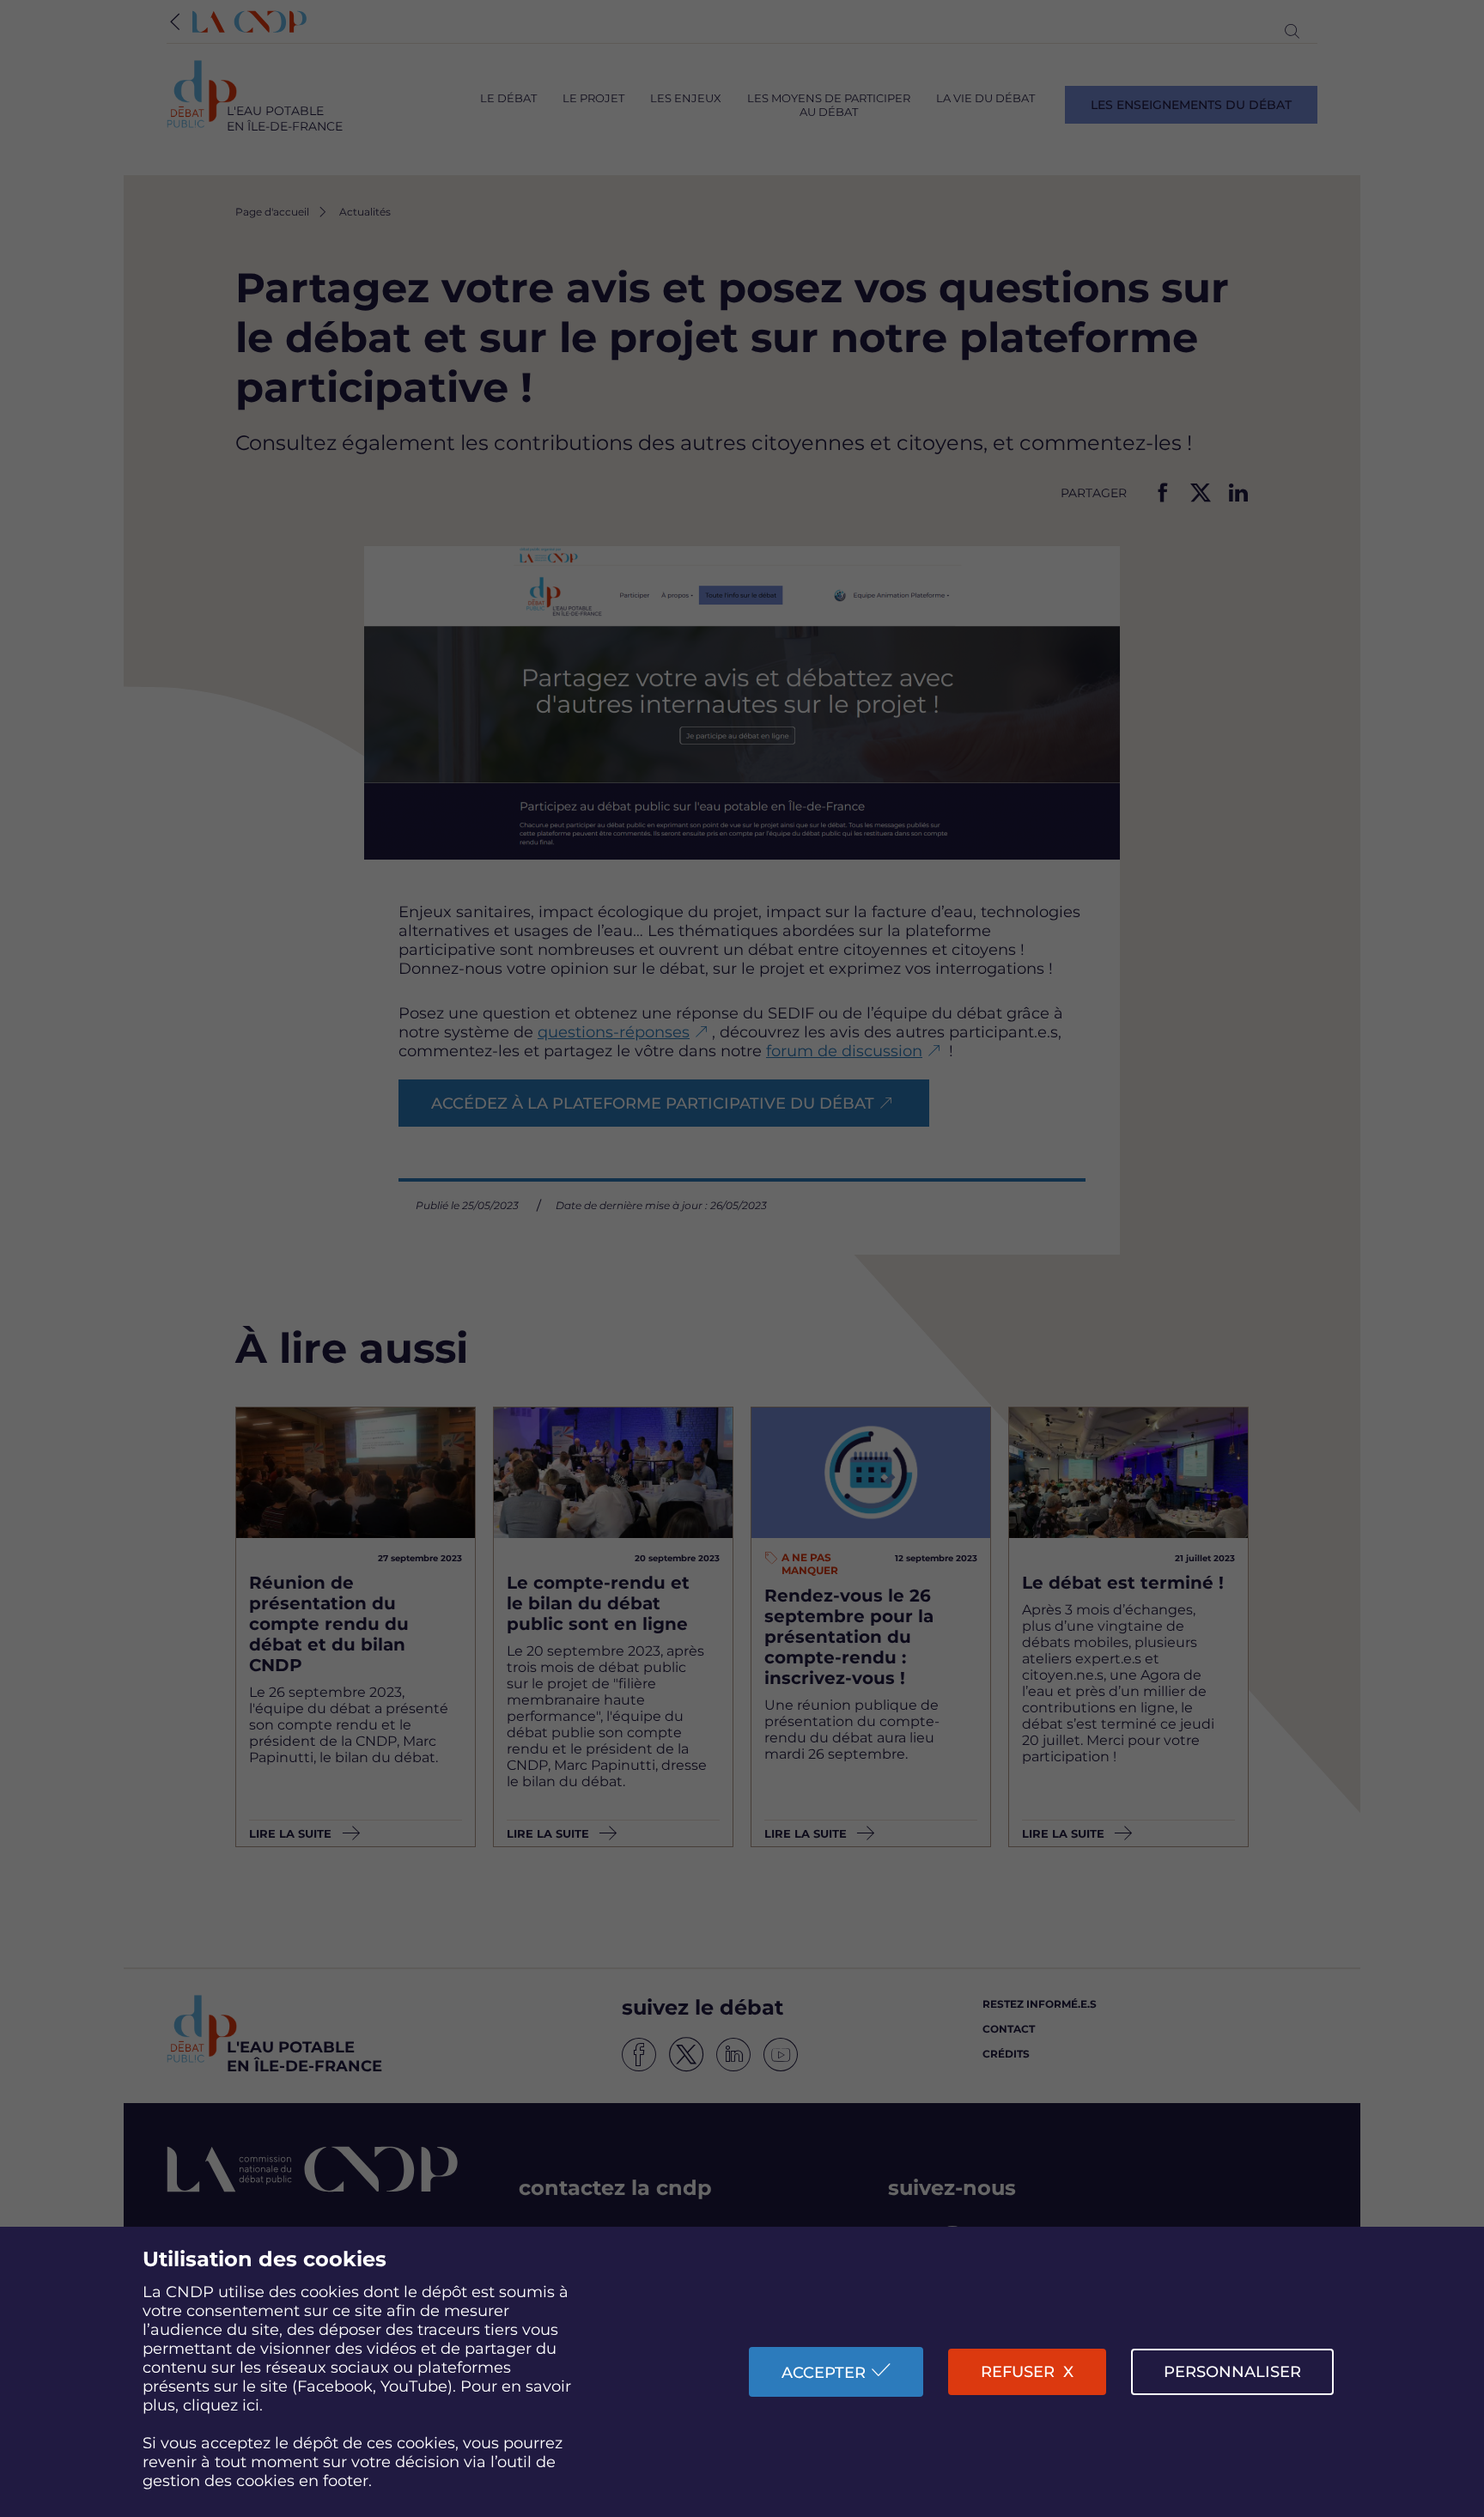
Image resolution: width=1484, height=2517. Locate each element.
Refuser (1018, 2372)
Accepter (824, 2373)
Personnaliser (1232, 2372)
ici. (252, 2405)
